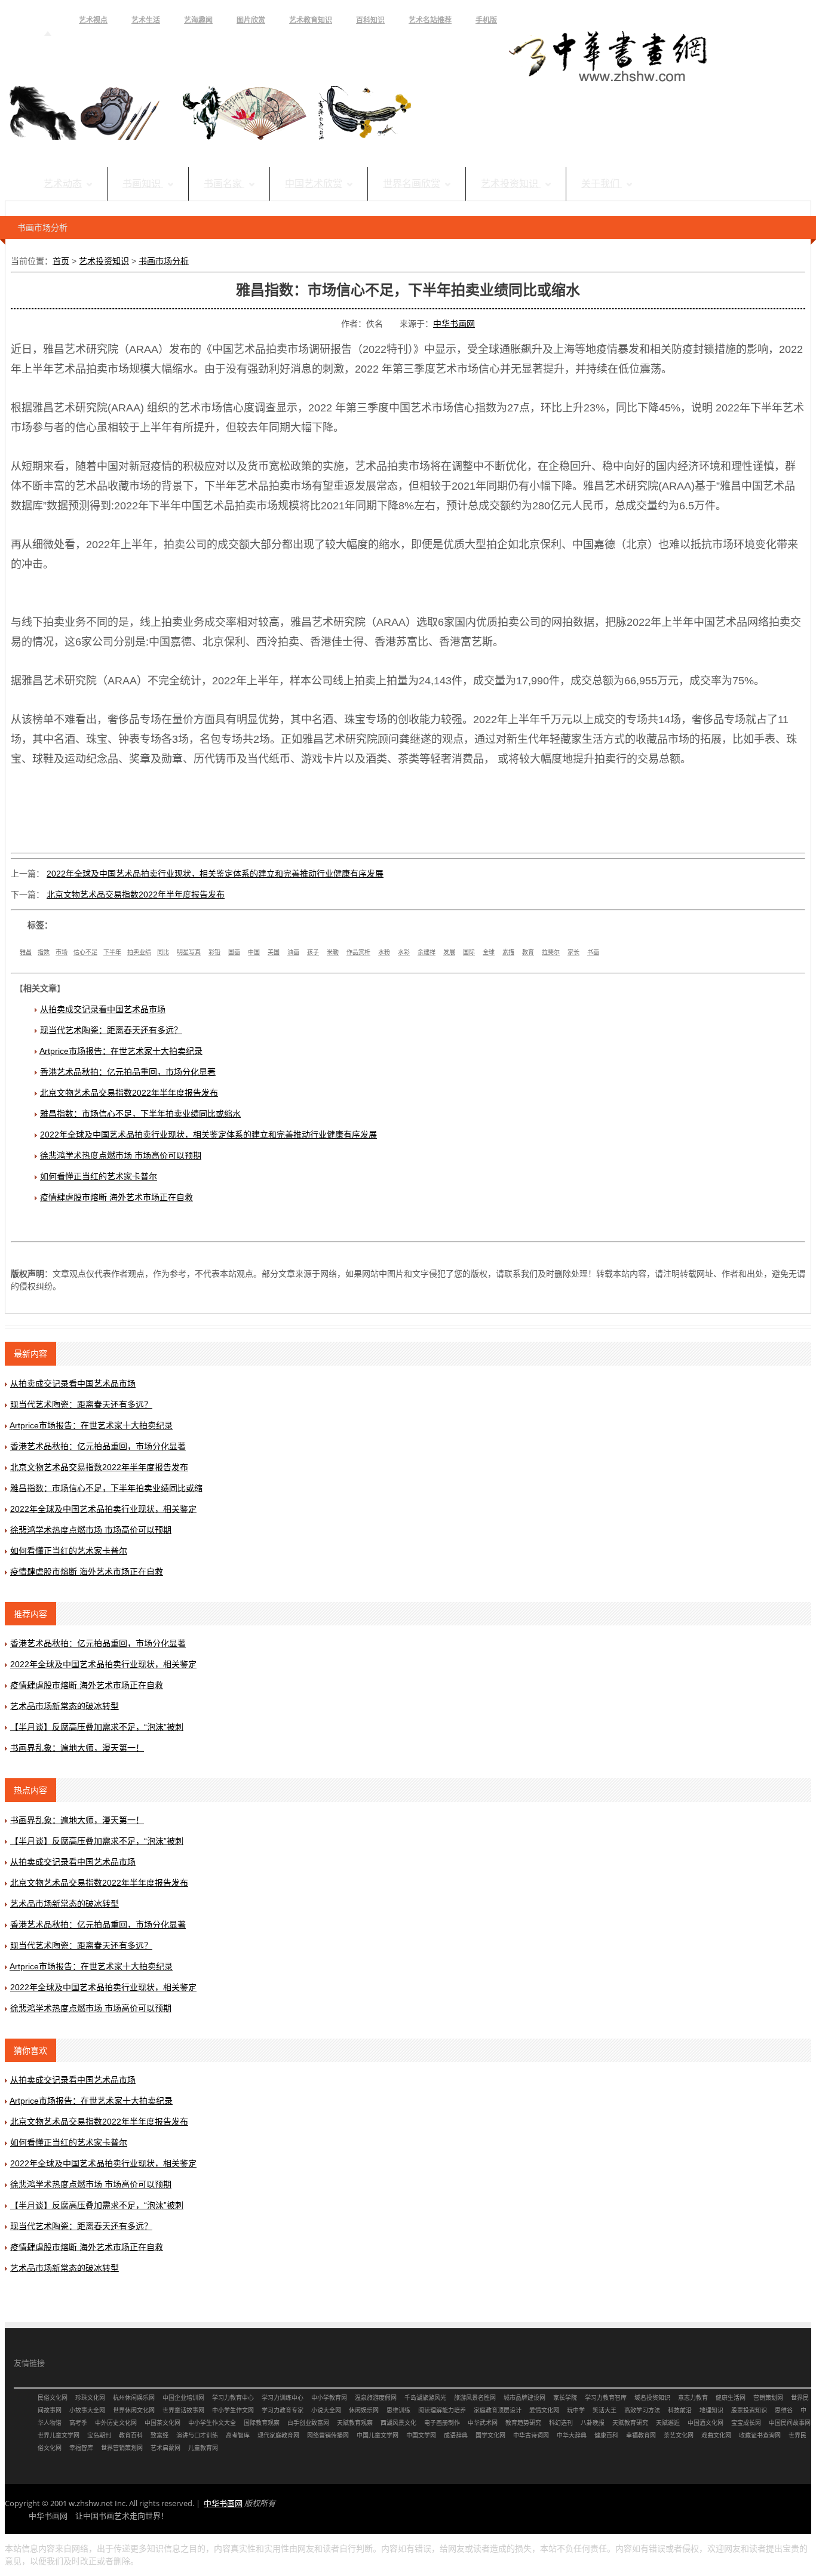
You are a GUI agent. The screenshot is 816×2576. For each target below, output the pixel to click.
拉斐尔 (551, 952)
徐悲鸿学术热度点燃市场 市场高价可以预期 (121, 1155)
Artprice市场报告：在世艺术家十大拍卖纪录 (121, 1051)
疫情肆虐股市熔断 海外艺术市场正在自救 (116, 1197)
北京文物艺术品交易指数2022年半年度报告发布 (136, 894)
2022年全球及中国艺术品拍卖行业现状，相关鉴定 (103, 1509)
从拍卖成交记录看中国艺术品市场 (103, 1009)
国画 (234, 952)
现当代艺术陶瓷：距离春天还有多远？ (111, 1030)
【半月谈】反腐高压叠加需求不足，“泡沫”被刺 (97, 1727)
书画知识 (143, 184)
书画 (593, 952)
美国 (274, 952)
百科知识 (370, 20)
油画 (293, 952)
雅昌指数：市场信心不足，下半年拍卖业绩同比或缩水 (140, 1114)
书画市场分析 (164, 261)
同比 (163, 952)
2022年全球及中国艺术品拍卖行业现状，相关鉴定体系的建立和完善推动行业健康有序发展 (215, 874)
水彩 (404, 952)
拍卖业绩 (139, 952)
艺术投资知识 (511, 184)
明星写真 (189, 952)
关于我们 (602, 184)
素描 (508, 952)
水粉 (384, 952)
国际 (469, 952)
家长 (573, 952)
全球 (489, 952)
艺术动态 (63, 184)
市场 (62, 952)
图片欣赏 (251, 20)
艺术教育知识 (311, 20)
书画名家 (224, 184)
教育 (528, 952)
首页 (48, 20)
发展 (449, 952)
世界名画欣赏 (412, 184)
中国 (254, 952)
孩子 (313, 952)
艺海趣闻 (198, 20)
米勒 (333, 952)
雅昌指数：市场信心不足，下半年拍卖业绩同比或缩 (106, 1488)
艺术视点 (93, 20)
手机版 (486, 20)
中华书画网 (454, 324)
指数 (44, 952)
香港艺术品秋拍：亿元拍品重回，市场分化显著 (128, 1072)
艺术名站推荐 (430, 20)
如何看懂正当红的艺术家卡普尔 (99, 1176)
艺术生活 (146, 20)
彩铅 (214, 952)
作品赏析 (358, 952)
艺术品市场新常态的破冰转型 (65, 1706)
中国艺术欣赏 (314, 184)
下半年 (112, 952)
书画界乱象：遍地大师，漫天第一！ (77, 1748)
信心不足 (85, 952)
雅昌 (26, 952)
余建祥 (427, 952)
